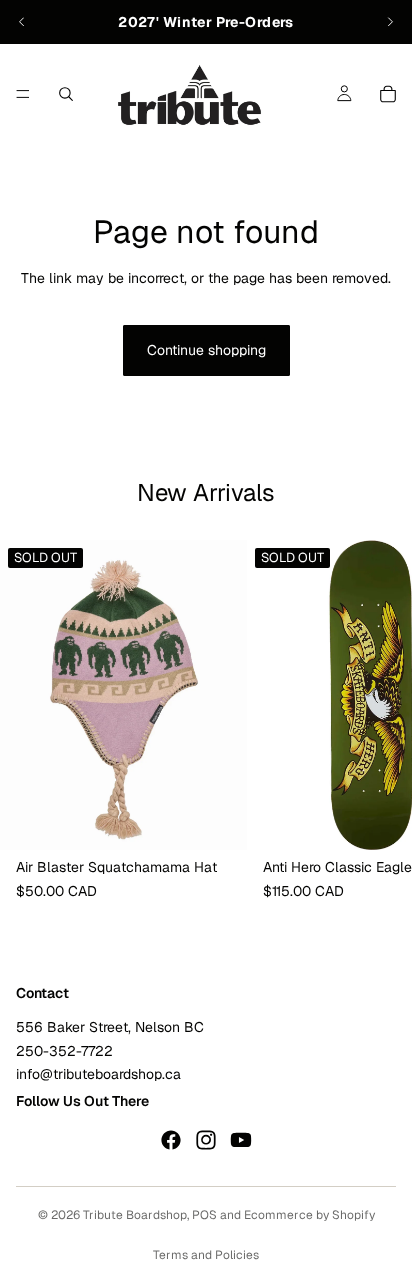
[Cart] (388, 94)
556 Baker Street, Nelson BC (110, 1027)
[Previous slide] (22, 22)
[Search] (66, 94)
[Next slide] (390, 22)
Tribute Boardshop (135, 1215)
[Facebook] (171, 1140)
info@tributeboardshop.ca (98, 1074)
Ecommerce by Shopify (309, 1215)
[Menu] (23, 94)
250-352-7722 (64, 1050)
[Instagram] (206, 1140)
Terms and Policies (206, 1255)
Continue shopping (206, 350)
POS (204, 1215)
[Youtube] (241, 1140)
